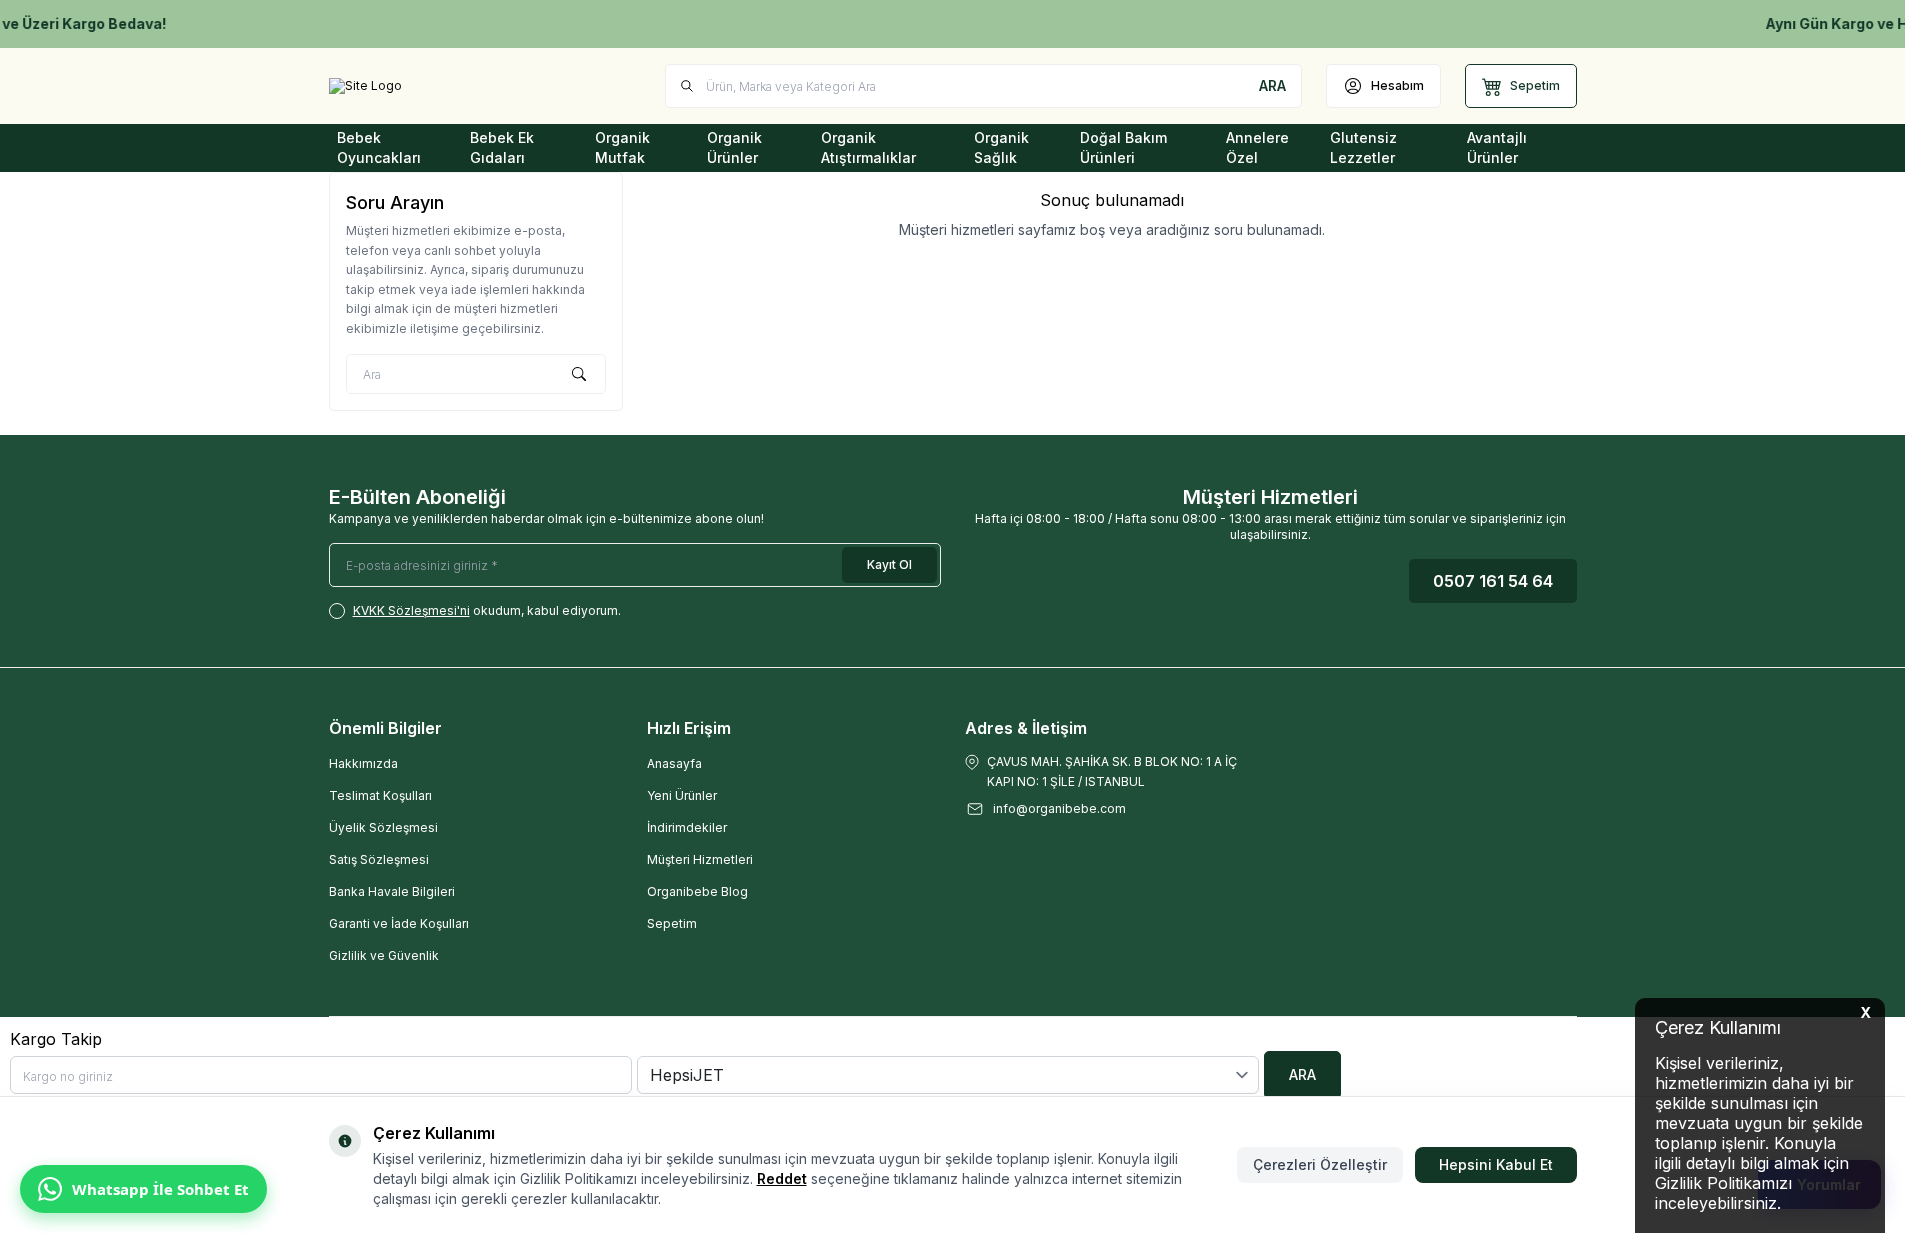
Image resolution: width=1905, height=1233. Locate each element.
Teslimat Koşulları (380, 795)
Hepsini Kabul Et (1496, 1164)
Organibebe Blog (697, 891)
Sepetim (672, 923)
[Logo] (365, 86)
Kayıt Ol (889, 564)
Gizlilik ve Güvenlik (384, 955)
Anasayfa (674, 763)
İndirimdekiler (687, 827)
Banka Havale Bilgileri (392, 891)
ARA (1302, 1074)
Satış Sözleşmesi (379, 859)
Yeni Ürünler (682, 795)
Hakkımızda (363, 763)
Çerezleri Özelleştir (1320, 1164)
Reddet (782, 1178)
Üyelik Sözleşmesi (383, 827)
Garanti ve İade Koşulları (399, 923)
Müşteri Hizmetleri (700, 859)
